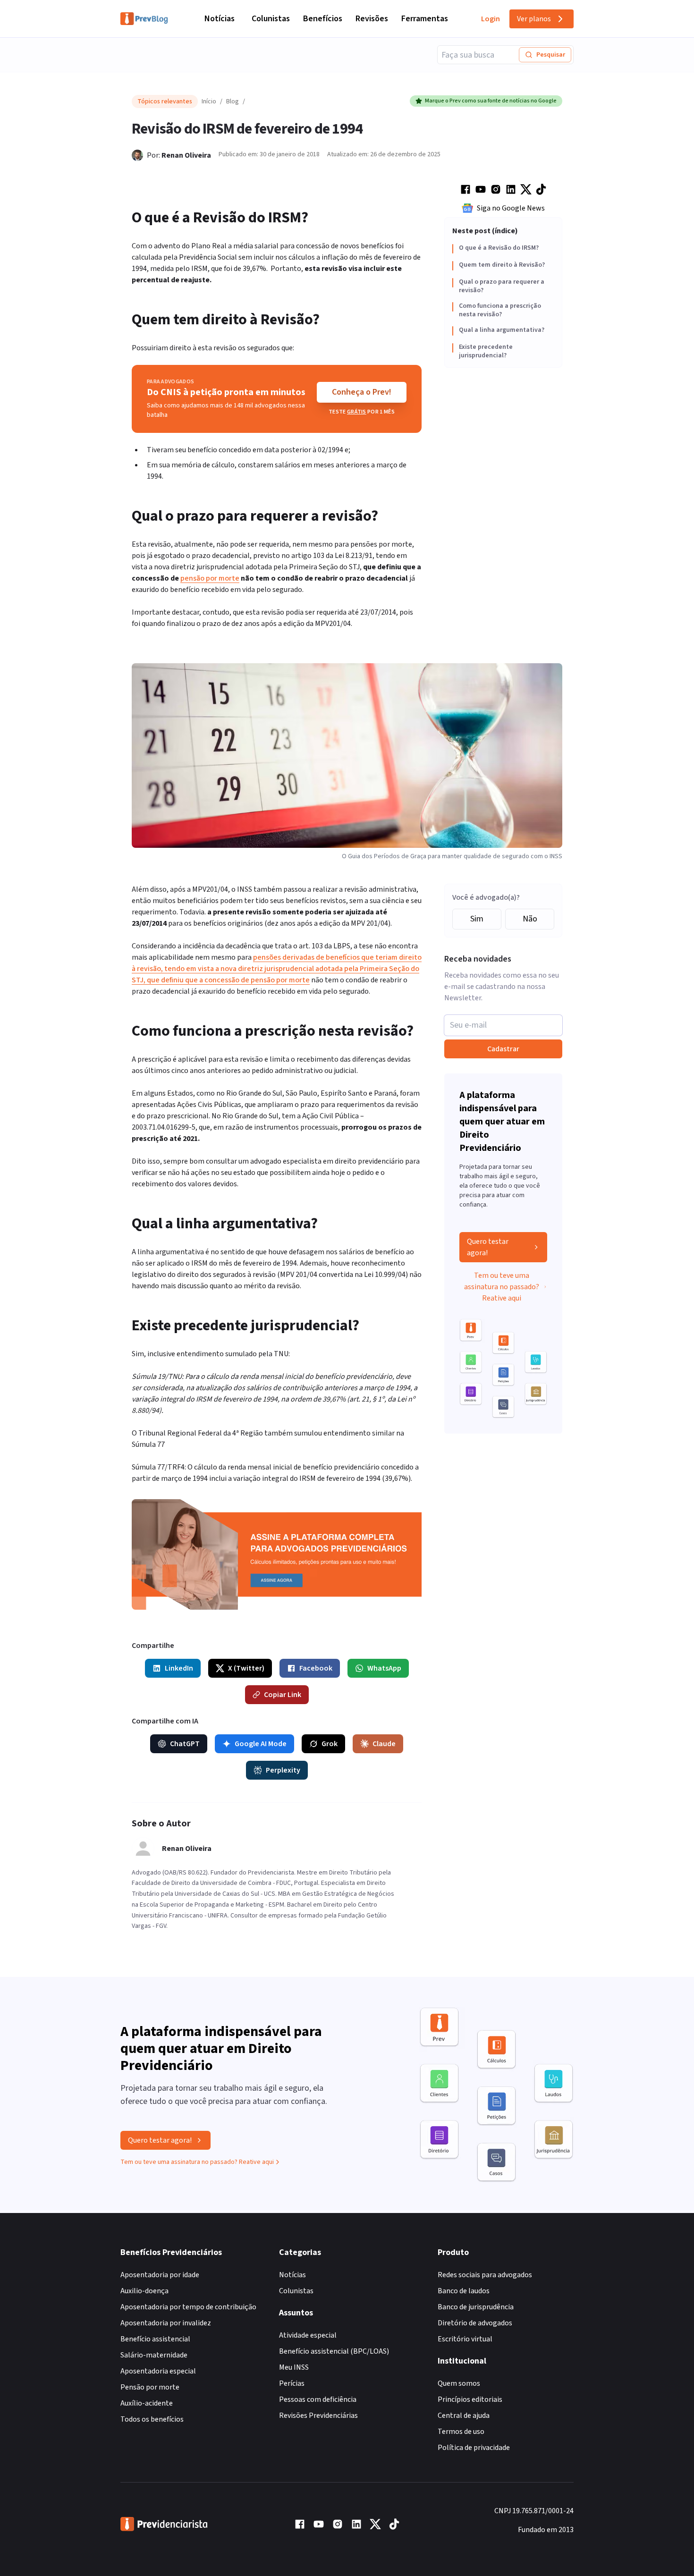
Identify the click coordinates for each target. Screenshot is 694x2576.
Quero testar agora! (488, 1247)
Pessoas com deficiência (318, 2399)
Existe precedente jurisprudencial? (486, 351)
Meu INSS (294, 2367)
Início (209, 101)
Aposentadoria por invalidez (166, 2323)
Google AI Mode (261, 1744)
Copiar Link (283, 1695)
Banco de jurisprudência (476, 2307)
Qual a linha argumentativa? (502, 330)
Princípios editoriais (470, 2399)
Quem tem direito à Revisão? (502, 265)
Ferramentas (425, 19)
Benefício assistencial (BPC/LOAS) (334, 2351)
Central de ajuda (464, 2416)
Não (530, 919)
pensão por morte (210, 578)
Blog (233, 101)
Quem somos (459, 2383)
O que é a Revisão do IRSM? (499, 248)
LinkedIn (179, 1668)
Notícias (220, 19)
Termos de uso (461, 2432)
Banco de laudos (464, 2291)
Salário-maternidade (154, 2355)
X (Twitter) (246, 1668)
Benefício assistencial (155, 2339)
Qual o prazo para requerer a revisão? (502, 286)
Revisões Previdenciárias (318, 2416)
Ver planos (534, 19)
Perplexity (283, 1770)
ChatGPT (185, 1744)
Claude (384, 1744)
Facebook (316, 1668)
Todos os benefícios (152, 2419)
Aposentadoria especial (158, 2371)
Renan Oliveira (186, 155)
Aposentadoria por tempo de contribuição (188, 2307)
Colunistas (271, 19)
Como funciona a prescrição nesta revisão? (500, 310)
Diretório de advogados (475, 2323)
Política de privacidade (474, 2448)
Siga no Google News (511, 208)
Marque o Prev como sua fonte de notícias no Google (491, 101)
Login (491, 19)
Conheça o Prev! (362, 392)
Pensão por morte (150, 2387)
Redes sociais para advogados (485, 2275)
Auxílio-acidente (147, 2403)
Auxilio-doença (144, 2291)
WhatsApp (384, 1668)
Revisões (372, 19)
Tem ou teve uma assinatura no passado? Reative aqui (502, 1287)
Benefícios (323, 19)
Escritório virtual (465, 2339)
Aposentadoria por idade (160, 2275)
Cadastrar (503, 1049)
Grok (330, 1744)
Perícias (292, 2383)
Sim (477, 919)
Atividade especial (308, 2335)
